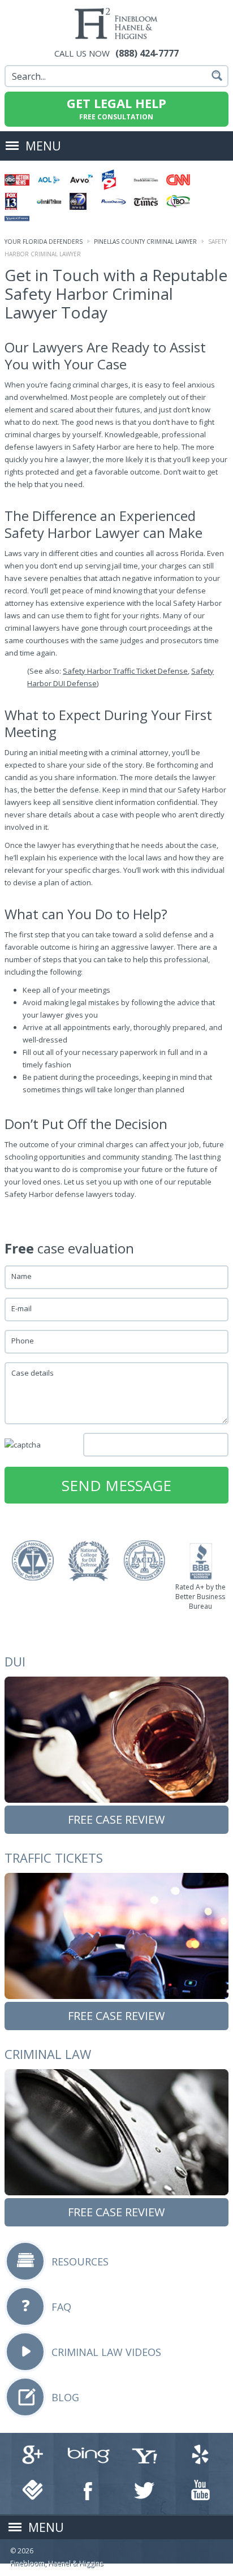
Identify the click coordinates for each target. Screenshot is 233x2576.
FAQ (61, 2307)
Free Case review (116, 1819)
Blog (65, 2397)
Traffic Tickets (54, 1858)
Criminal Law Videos (106, 2352)
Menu (43, 146)
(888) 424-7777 (147, 53)
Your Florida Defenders (44, 242)
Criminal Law (48, 2054)
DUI (15, 1661)
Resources (80, 2261)
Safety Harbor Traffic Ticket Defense (125, 671)
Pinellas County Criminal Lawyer (145, 242)
